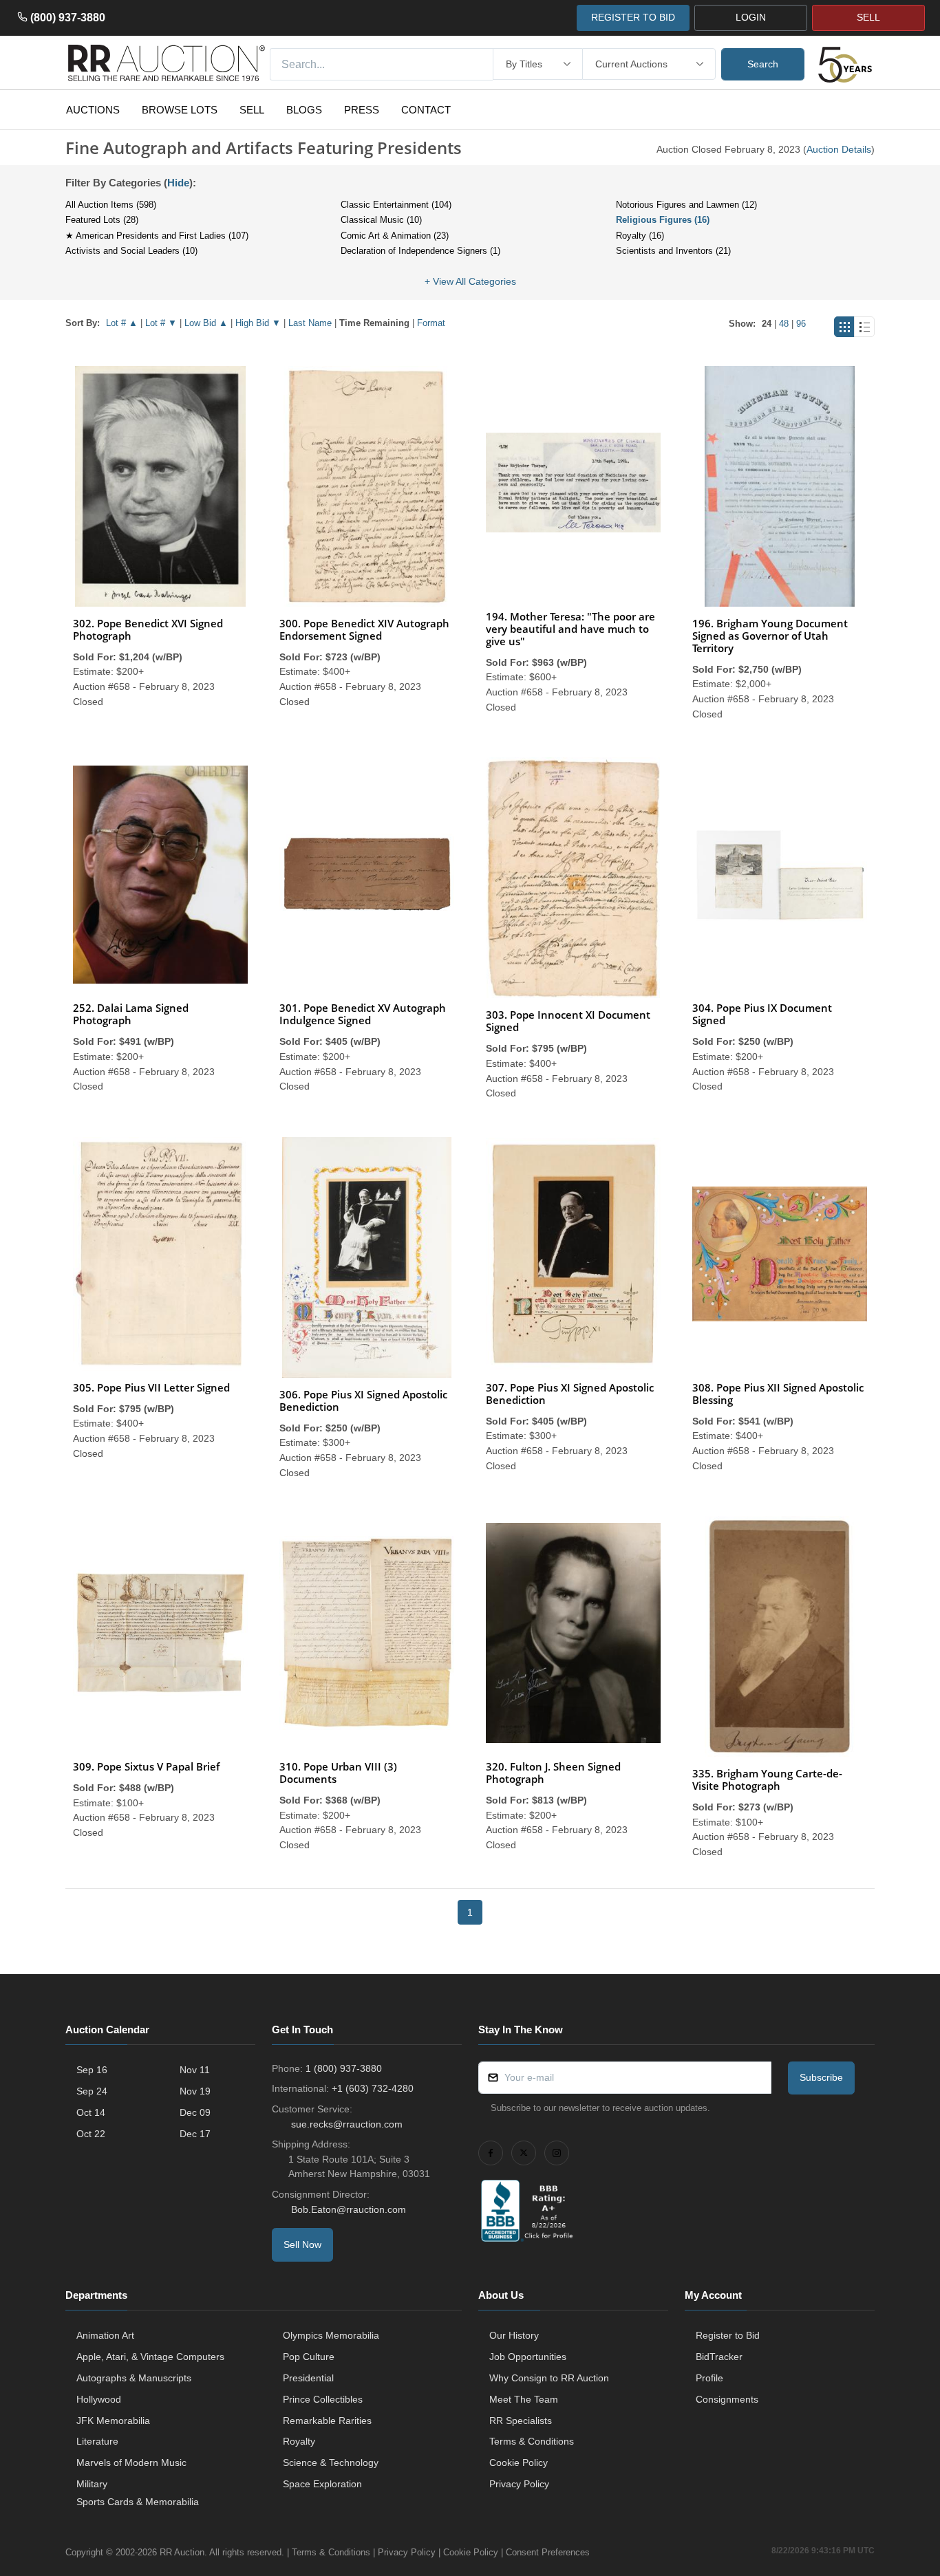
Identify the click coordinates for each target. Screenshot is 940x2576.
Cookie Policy (519, 2463)
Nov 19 (195, 2091)
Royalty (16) (640, 236)
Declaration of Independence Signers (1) (420, 251)
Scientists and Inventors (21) (673, 251)
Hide (178, 183)
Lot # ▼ (161, 323)
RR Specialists (521, 2421)
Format (431, 323)
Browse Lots (180, 110)
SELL (868, 17)
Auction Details (839, 149)
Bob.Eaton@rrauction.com (349, 2209)
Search (763, 64)
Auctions (93, 110)
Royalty (299, 2441)
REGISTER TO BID (633, 17)
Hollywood (99, 2399)
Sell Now (302, 2244)
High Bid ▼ (258, 323)
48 (784, 324)
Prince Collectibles (323, 2399)
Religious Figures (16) (663, 220)
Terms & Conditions (532, 2441)
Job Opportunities (528, 2357)
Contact (426, 110)
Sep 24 (92, 2091)
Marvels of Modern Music (131, 2463)
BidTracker (719, 2357)
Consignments (727, 2399)
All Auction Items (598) (111, 205)
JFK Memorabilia (113, 2421)
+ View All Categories (470, 281)
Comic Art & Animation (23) (395, 236)
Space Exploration (322, 2484)
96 (801, 324)
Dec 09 (195, 2112)
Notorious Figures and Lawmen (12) (686, 205)
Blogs (304, 110)
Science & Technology (331, 2463)
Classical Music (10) (381, 220)
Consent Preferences (548, 2552)
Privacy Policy (519, 2484)
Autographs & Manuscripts (134, 2378)
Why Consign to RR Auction (549, 2378)
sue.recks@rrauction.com (347, 2124)
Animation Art (105, 2335)
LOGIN (751, 17)
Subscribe (821, 2077)
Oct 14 (91, 2112)
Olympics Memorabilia (331, 2335)
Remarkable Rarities (327, 2421)
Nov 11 (195, 2070)
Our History (514, 2335)
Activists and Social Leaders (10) (131, 251)
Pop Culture (309, 2357)
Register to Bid (728, 2335)
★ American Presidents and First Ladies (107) (157, 236)
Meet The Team (524, 2399)
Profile (709, 2378)
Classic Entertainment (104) (396, 205)
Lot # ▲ (122, 323)
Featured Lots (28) (102, 220)
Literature (97, 2441)
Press (362, 110)
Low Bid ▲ (206, 323)
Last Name (310, 323)
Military (92, 2484)
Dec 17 (195, 2134)
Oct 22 (91, 2134)
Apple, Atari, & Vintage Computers (150, 2357)
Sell (252, 110)
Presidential (308, 2378)
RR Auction (182, 2552)
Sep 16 (92, 2070)
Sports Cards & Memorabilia (138, 2502)
